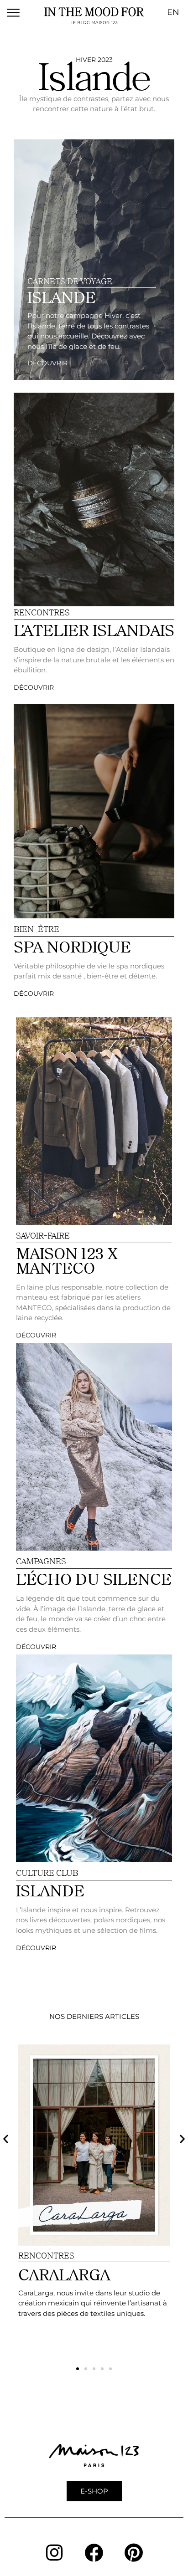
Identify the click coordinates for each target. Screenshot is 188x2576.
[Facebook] (94, 2552)
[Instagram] (54, 2552)
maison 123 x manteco (67, 1261)
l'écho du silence (94, 1579)
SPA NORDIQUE (72, 947)
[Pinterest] (134, 2552)
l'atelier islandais (94, 630)
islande (50, 1891)
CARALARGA (64, 2275)
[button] (6, 2138)
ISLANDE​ (62, 297)
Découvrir (47, 363)
